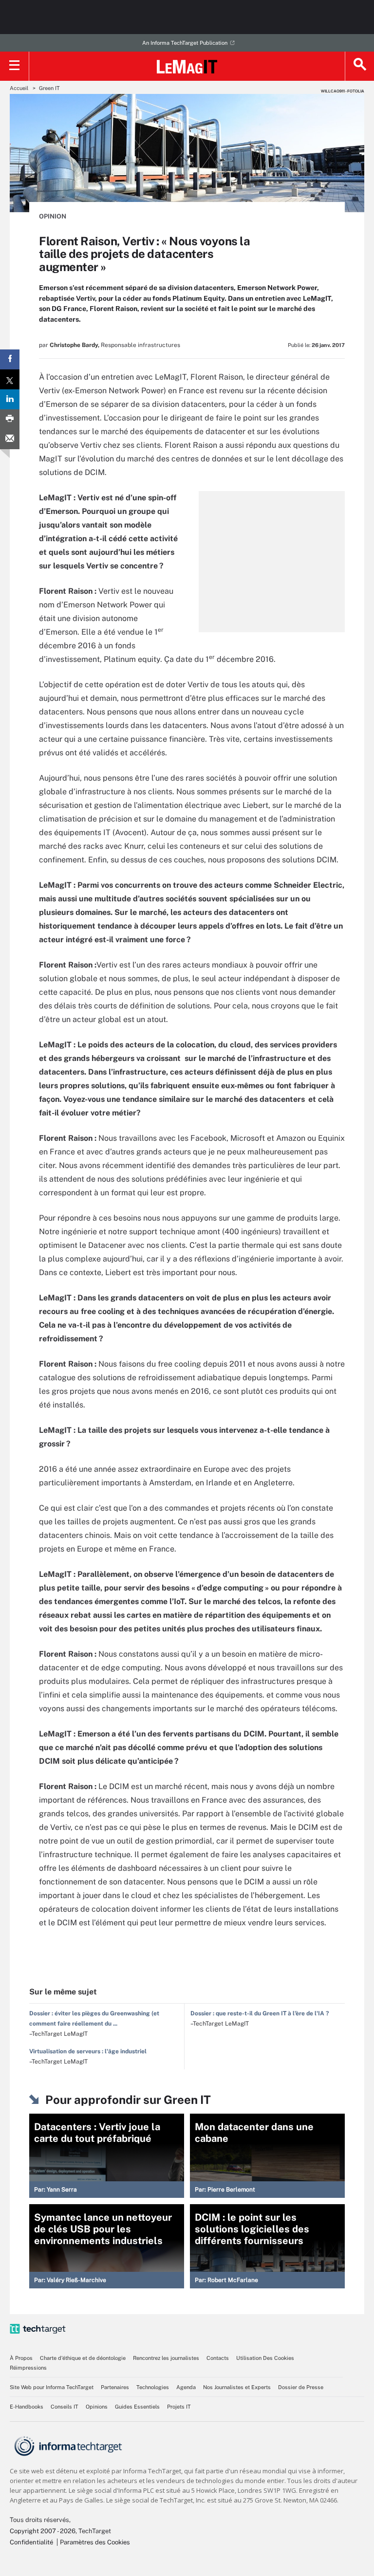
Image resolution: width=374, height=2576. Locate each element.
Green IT (49, 88)
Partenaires (115, 2387)
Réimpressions (28, 2368)
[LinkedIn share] (10, 399)
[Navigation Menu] (15, 66)
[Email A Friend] (10, 439)
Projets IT (179, 2407)
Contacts (218, 2358)
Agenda (186, 2387)
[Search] (359, 66)
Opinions (97, 2407)
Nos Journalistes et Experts (237, 2387)
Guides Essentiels (137, 2407)
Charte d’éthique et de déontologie (83, 2358)
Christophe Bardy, (75, 345)
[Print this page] (10, 419)
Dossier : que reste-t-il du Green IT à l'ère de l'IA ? (260, 2013)
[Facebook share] (10, 359)
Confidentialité (31, 2542)
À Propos (21, 2358)
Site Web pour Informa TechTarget (52, 2387)
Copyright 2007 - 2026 (43, 2531)
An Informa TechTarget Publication (185, 43)
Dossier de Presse (301, 2387)
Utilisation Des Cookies (265, 2358)
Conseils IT (65, 2407)
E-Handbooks (27, 2407)
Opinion (53, 216)
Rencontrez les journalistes (166, 2358)
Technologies (153, 2387)
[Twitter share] (10, 379)
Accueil (19, 88)
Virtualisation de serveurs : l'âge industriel (88, 2051)
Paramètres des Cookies (95, 2542)
